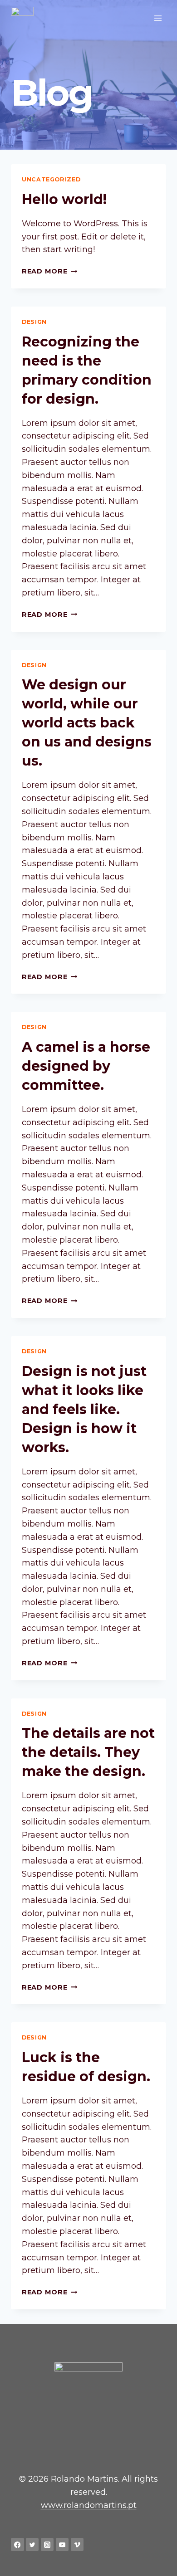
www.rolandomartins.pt (89, 2505)
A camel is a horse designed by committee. (86, 1066)
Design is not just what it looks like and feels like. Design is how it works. (84, 1409)
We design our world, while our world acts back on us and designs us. (87, 723)
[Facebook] (17, 2544)
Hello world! (64, 199)
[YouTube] (62, 2544)
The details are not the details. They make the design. (88, 1752)
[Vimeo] (77, 2544)
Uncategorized (51, 179)
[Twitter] (32, 2544)
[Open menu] (158, 18)
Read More (49, 271)
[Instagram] (47, 2544)
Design (34, 322)
